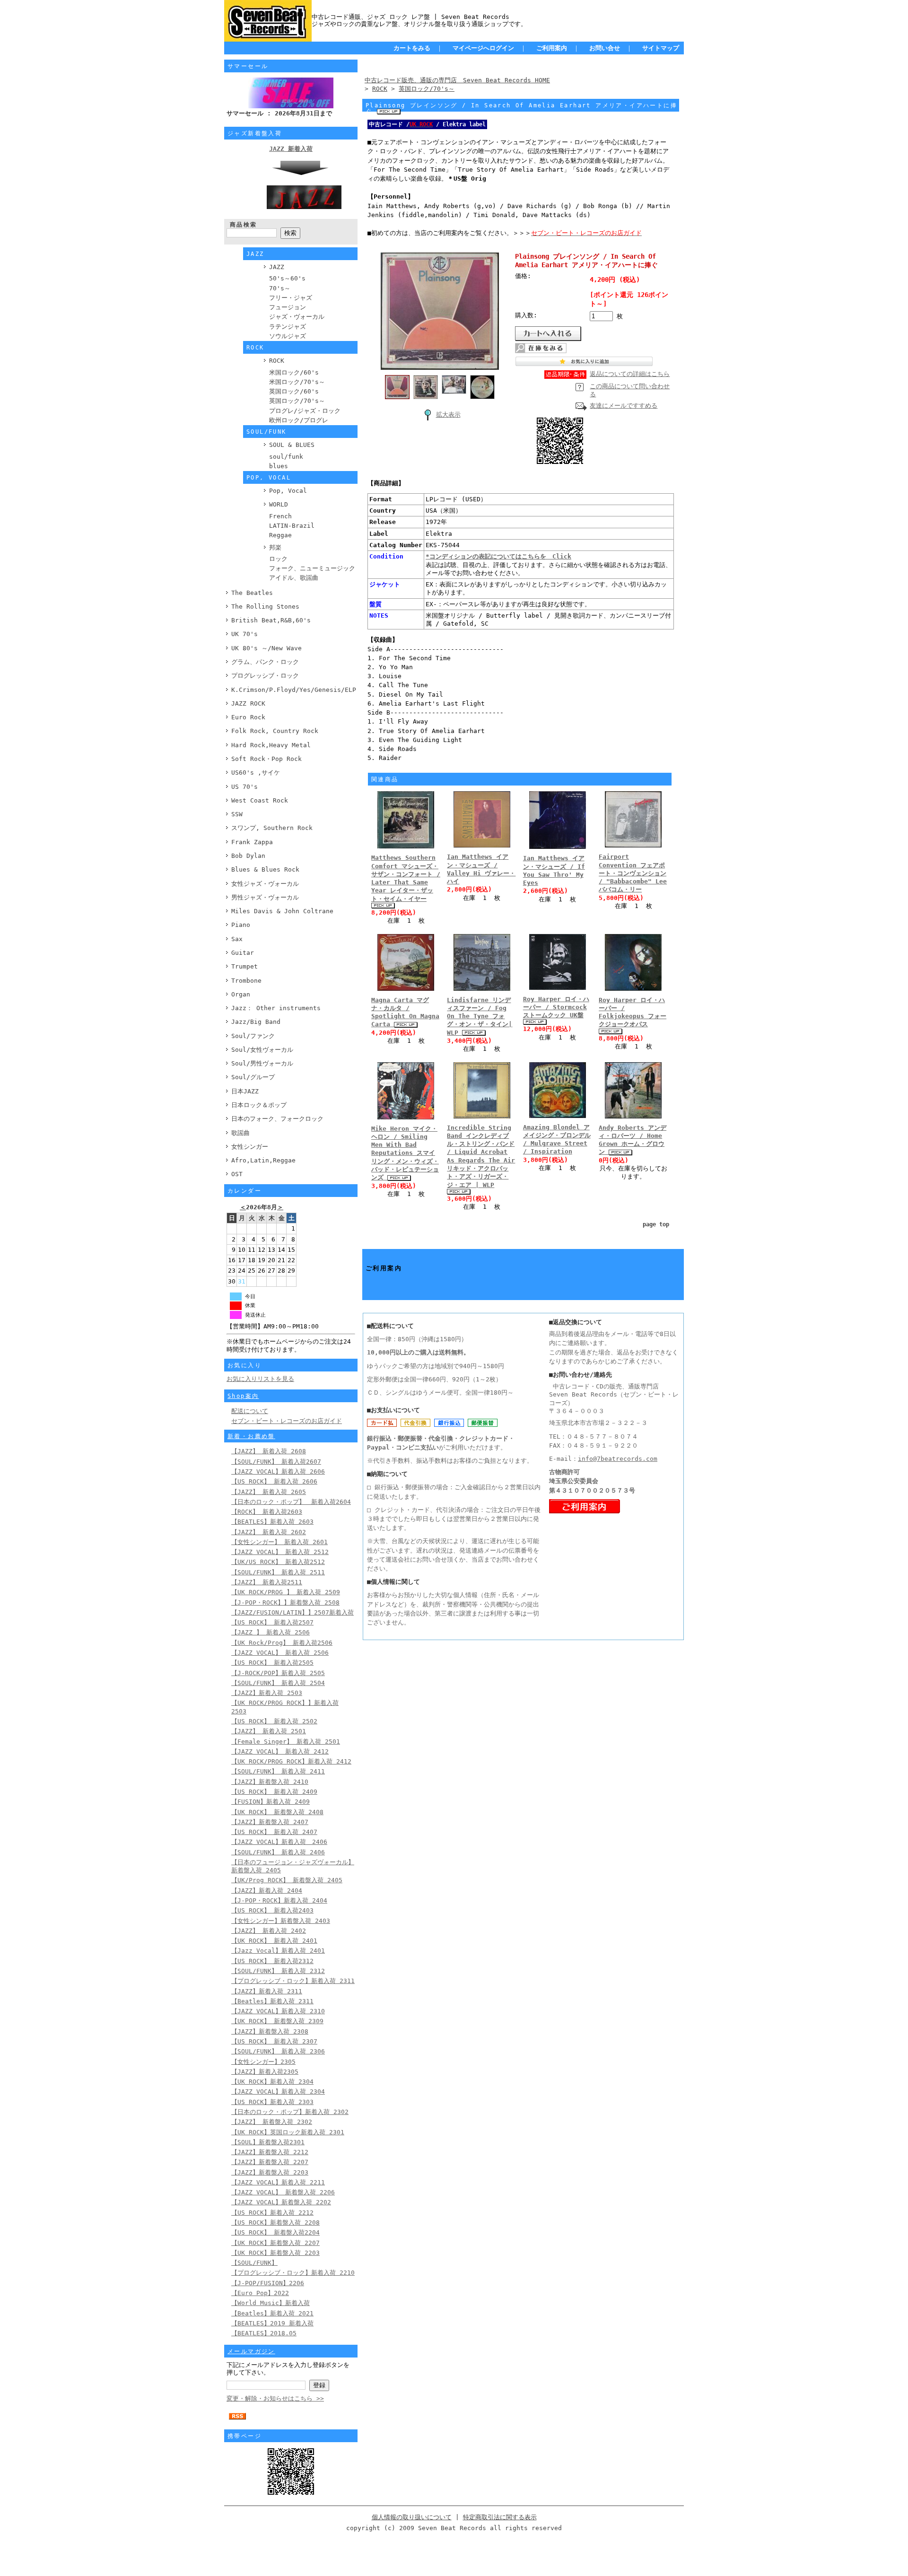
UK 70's (244, 634)
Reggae (280, 535)
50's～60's (287, 278)
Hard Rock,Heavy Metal (271, 745)
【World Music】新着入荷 (271, 2303)
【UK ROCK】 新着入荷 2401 (274, 1941)
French (280, 516)
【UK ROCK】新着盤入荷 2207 (275, 2243)
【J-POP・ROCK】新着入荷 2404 (279, 1900)
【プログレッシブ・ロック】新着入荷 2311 (293, 1981)
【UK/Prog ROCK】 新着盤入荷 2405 (287, 1880)
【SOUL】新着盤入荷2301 (268, 2142)
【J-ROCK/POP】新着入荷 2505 (278, 1673)
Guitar (243, 953)
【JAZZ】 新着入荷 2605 (269, 1492)
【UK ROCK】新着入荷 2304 (272, 2082)
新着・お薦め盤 (251, 1436)
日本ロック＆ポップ (259, 1105)
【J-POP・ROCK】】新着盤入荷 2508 (285, 1602)
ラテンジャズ (288, 327)
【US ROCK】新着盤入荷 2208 (275, 2222)
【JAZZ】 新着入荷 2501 (269, 1731)
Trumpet (244, 966)
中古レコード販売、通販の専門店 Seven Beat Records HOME (457, 80)
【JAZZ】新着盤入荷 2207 (270, 2162)
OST (237, 1174)
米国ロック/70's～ (297, 382)
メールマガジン (251, 2351)
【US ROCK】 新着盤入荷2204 (275, 2232)
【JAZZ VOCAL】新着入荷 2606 (278, 1471)
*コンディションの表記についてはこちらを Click (498, 556)
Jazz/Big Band (256, 1022)
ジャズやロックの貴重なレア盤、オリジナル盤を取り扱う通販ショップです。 (419, 24)
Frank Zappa (252, 842)
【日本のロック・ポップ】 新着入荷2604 (291, 1502)
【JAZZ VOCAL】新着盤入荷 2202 (281, 2202)
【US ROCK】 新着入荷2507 (272, 1622)
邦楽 (275, 547)
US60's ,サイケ (256, 773)
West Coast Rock (260, 800)
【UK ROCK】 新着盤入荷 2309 (277, 2021)
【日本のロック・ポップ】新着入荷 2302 (290, 2112)
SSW (237, 814)
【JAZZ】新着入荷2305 (265, 2072)
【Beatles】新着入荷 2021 (272, 2313)
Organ (241, 994)
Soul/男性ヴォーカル (262, 1063)
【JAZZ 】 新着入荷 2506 (271, 1632)
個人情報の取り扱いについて (412, 2517)
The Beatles (252, 593)
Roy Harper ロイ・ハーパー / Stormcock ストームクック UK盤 (556, 1007)
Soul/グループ (253, 1077)
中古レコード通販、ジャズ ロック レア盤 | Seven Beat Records (410, 17)
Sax (237, 939)
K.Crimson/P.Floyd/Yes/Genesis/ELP (294, 690)
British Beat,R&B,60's (271, 620)
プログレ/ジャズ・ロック (305, 411)
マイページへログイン (483, 48)
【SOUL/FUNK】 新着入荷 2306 (278, 2051)
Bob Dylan (248, 856)
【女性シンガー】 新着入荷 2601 (279, 1542)
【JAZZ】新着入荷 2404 (267, 1891)
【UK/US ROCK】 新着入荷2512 (278, 1562)
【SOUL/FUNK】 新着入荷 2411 (278, 1771)
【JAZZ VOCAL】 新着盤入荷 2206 (283, 2192)
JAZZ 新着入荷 (291, 149)
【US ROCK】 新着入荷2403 (272, 1910)
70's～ (280, 288)
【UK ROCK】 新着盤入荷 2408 (277, 1812)
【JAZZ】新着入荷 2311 (267, 1991)
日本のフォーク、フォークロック (277, 1119)
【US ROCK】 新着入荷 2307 (274, 2041)
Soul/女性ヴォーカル (262, 1050)
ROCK (277, 361)
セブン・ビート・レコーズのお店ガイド (287, 1421)
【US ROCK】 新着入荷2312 (272, 1961)
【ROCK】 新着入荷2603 (267, 1512)
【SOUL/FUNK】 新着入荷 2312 (278, 1971)
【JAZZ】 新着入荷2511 (267, 1582)
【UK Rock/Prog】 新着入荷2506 (282, 1643)
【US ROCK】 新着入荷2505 (272, 1663)
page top (656, 1224)
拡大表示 (448, 415)
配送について (250, 1411)
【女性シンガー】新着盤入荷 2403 (281, 1921)
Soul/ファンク (253, 1036)
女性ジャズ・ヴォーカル (265, 884)
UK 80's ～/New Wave (266, 648)
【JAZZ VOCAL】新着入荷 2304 (278, 2091)
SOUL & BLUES (292, 445)
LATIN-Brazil (292, 526)
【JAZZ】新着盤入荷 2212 (270, 2152)
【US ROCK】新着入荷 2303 (272, 2102)
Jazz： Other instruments (276, 1008)
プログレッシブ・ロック (265, 676)
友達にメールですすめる (624, 406)
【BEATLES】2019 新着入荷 (272, 2323)
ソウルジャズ (288, 336)
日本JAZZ (245, 1091)
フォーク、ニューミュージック (312, 568)
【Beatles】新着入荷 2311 (272, 2001)
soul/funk (286, 457)
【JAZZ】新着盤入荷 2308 (270, 2031)
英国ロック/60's (294, 391)
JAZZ (277, 267)
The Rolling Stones (265, 607)
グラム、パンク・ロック (265, 662)
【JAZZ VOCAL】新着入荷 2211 (278, 2182)
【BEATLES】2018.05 (264, 2333)
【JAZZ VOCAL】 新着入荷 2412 (280, 1751)
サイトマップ (661, 48)
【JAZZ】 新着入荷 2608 (269, 1451)
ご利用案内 (552, 48)
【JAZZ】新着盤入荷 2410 (270, 1782)
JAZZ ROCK (248, 703)
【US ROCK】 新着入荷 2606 (274, 1481)
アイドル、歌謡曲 (294, 578)
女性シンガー (250, 1147)
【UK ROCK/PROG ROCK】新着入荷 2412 (291, 1761)
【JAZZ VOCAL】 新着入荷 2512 (280, 1552)
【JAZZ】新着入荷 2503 (267, 1693)
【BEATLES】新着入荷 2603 (272, 1522)
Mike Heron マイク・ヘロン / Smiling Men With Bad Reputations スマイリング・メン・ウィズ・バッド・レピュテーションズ (405, 1153)
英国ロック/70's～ (297, 401)
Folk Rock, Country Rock (275, 731)
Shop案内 (243, 1396)
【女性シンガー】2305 (263, 2062)
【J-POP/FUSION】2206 (268, 2283)
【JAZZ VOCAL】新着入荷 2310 (278, 2011)
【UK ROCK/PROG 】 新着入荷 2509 (286, 1592)
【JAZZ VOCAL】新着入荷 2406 (279, 1842)
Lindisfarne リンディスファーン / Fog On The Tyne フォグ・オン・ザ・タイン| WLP (480, 1016)
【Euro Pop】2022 (260, 2293)
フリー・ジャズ (291, 298)
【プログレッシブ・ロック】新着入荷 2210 (293, 2273)
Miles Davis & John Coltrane (282, 911)
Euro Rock (248, 717)
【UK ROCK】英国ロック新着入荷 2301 (288, 2132)
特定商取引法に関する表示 (500, 2517)
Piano (241, 925)
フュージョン (288, 307)
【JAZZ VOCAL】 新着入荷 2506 (280, 1653)
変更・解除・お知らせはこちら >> (275, 2398)
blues (279, 466)
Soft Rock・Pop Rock (266, 759)
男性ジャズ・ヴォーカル (265, 897)
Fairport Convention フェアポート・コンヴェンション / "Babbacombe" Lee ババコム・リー (633, 873)
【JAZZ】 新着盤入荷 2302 (272, 2122)
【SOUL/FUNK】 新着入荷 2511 (278, 1572)
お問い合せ (605, 48)
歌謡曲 (240, 1133)
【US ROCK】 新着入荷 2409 (274, 1792)
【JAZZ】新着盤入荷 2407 (270, 1822)
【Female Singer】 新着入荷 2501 (286, 1742)
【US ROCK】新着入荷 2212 (272, 2213)
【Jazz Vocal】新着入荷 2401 (278, 1951)
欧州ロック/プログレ (299, 420)
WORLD (279, 504)
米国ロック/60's (294, 372)
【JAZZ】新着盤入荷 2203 (270, 2172)
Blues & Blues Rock (265, 869)
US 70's (244, 787)
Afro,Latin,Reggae (263, 1160)
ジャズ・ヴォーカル (297, 317)
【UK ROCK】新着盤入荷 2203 (275, 2253)
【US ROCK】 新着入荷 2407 (274, 1832)
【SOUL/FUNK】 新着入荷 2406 (278, 1852)
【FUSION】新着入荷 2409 (271, 1802)
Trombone (246, 981)
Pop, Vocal (288, 491)
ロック (278, 559)
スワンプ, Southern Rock (272, 828)
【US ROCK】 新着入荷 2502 (274, 1721)
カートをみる (412, 48)
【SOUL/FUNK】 (254, 2263)
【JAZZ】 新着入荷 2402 (269, 1931)
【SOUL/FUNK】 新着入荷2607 (276, 1462)
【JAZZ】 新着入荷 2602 (269, 1532)
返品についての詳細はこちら (630, 374)
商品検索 (244, 225)
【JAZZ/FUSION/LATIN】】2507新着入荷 (292, 1612)
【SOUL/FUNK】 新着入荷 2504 (278, 1683)
